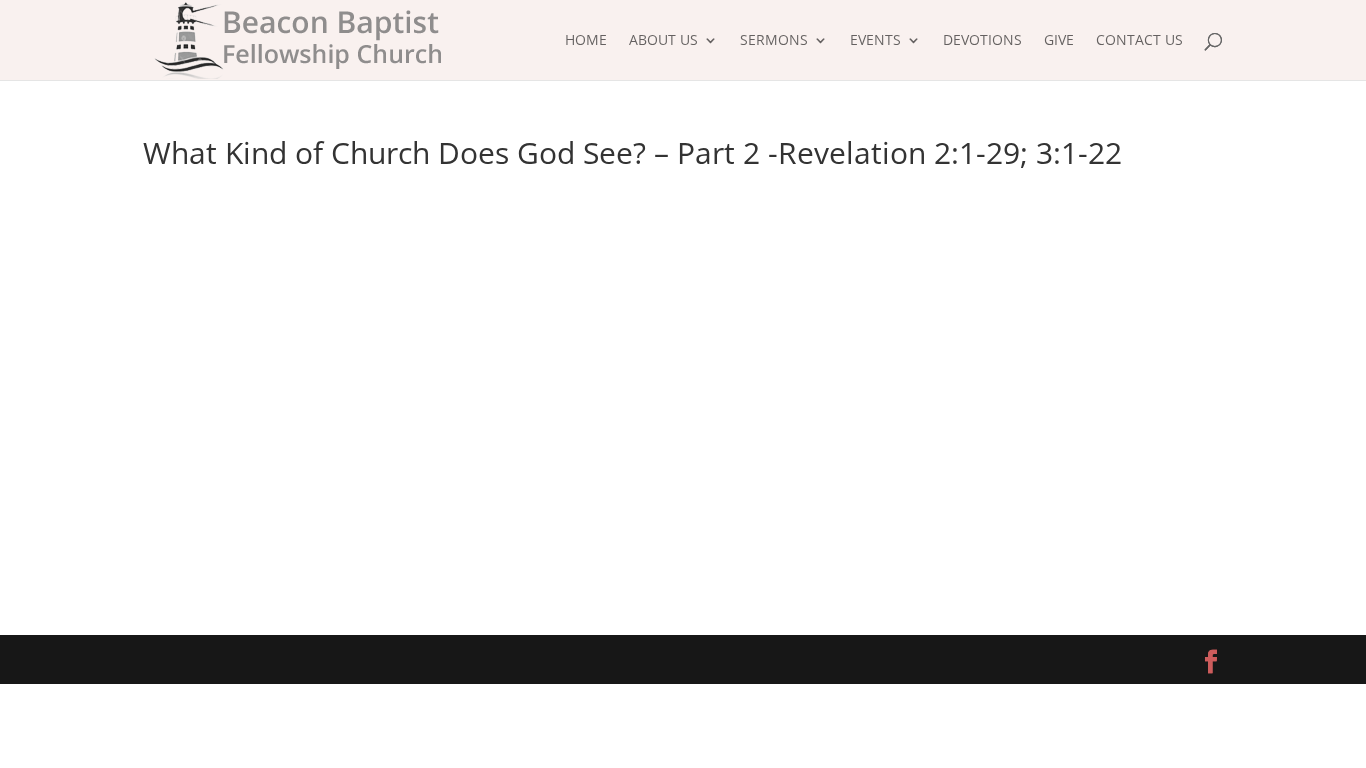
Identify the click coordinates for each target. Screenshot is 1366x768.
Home (586, 41)
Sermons (774, 41)
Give (1059, 41)
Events (875, 41)
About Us (663, 41)
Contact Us (1139, 41)
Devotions (982, 41)
